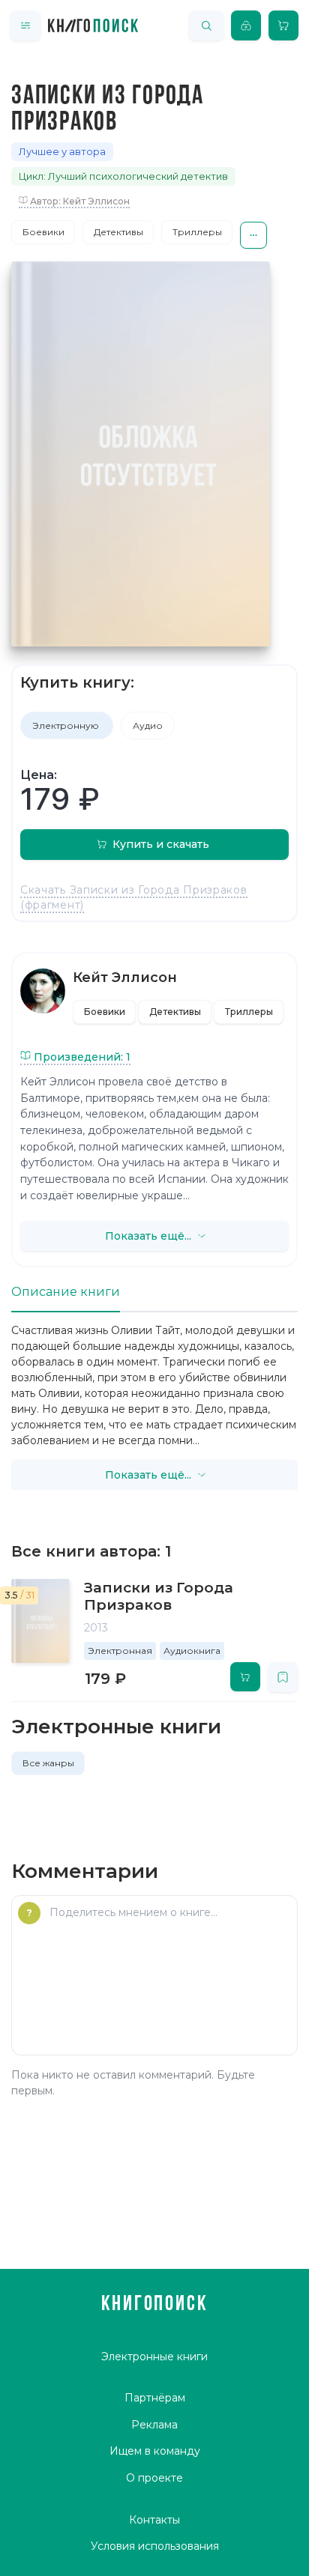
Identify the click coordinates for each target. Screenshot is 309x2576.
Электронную (67, 725)
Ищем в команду (155, 2451)
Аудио (148, 725)
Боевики (43, 232)
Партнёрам (155, 2398)
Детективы (118, 232)
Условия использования (155, 2546)
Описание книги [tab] (66, 1292)
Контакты (154, 2520)
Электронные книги (154, 2357)
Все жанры (48, 1763)
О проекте (154, 2478)
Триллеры (197, 232)
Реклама (154, 2425)
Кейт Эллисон (125, 978)
